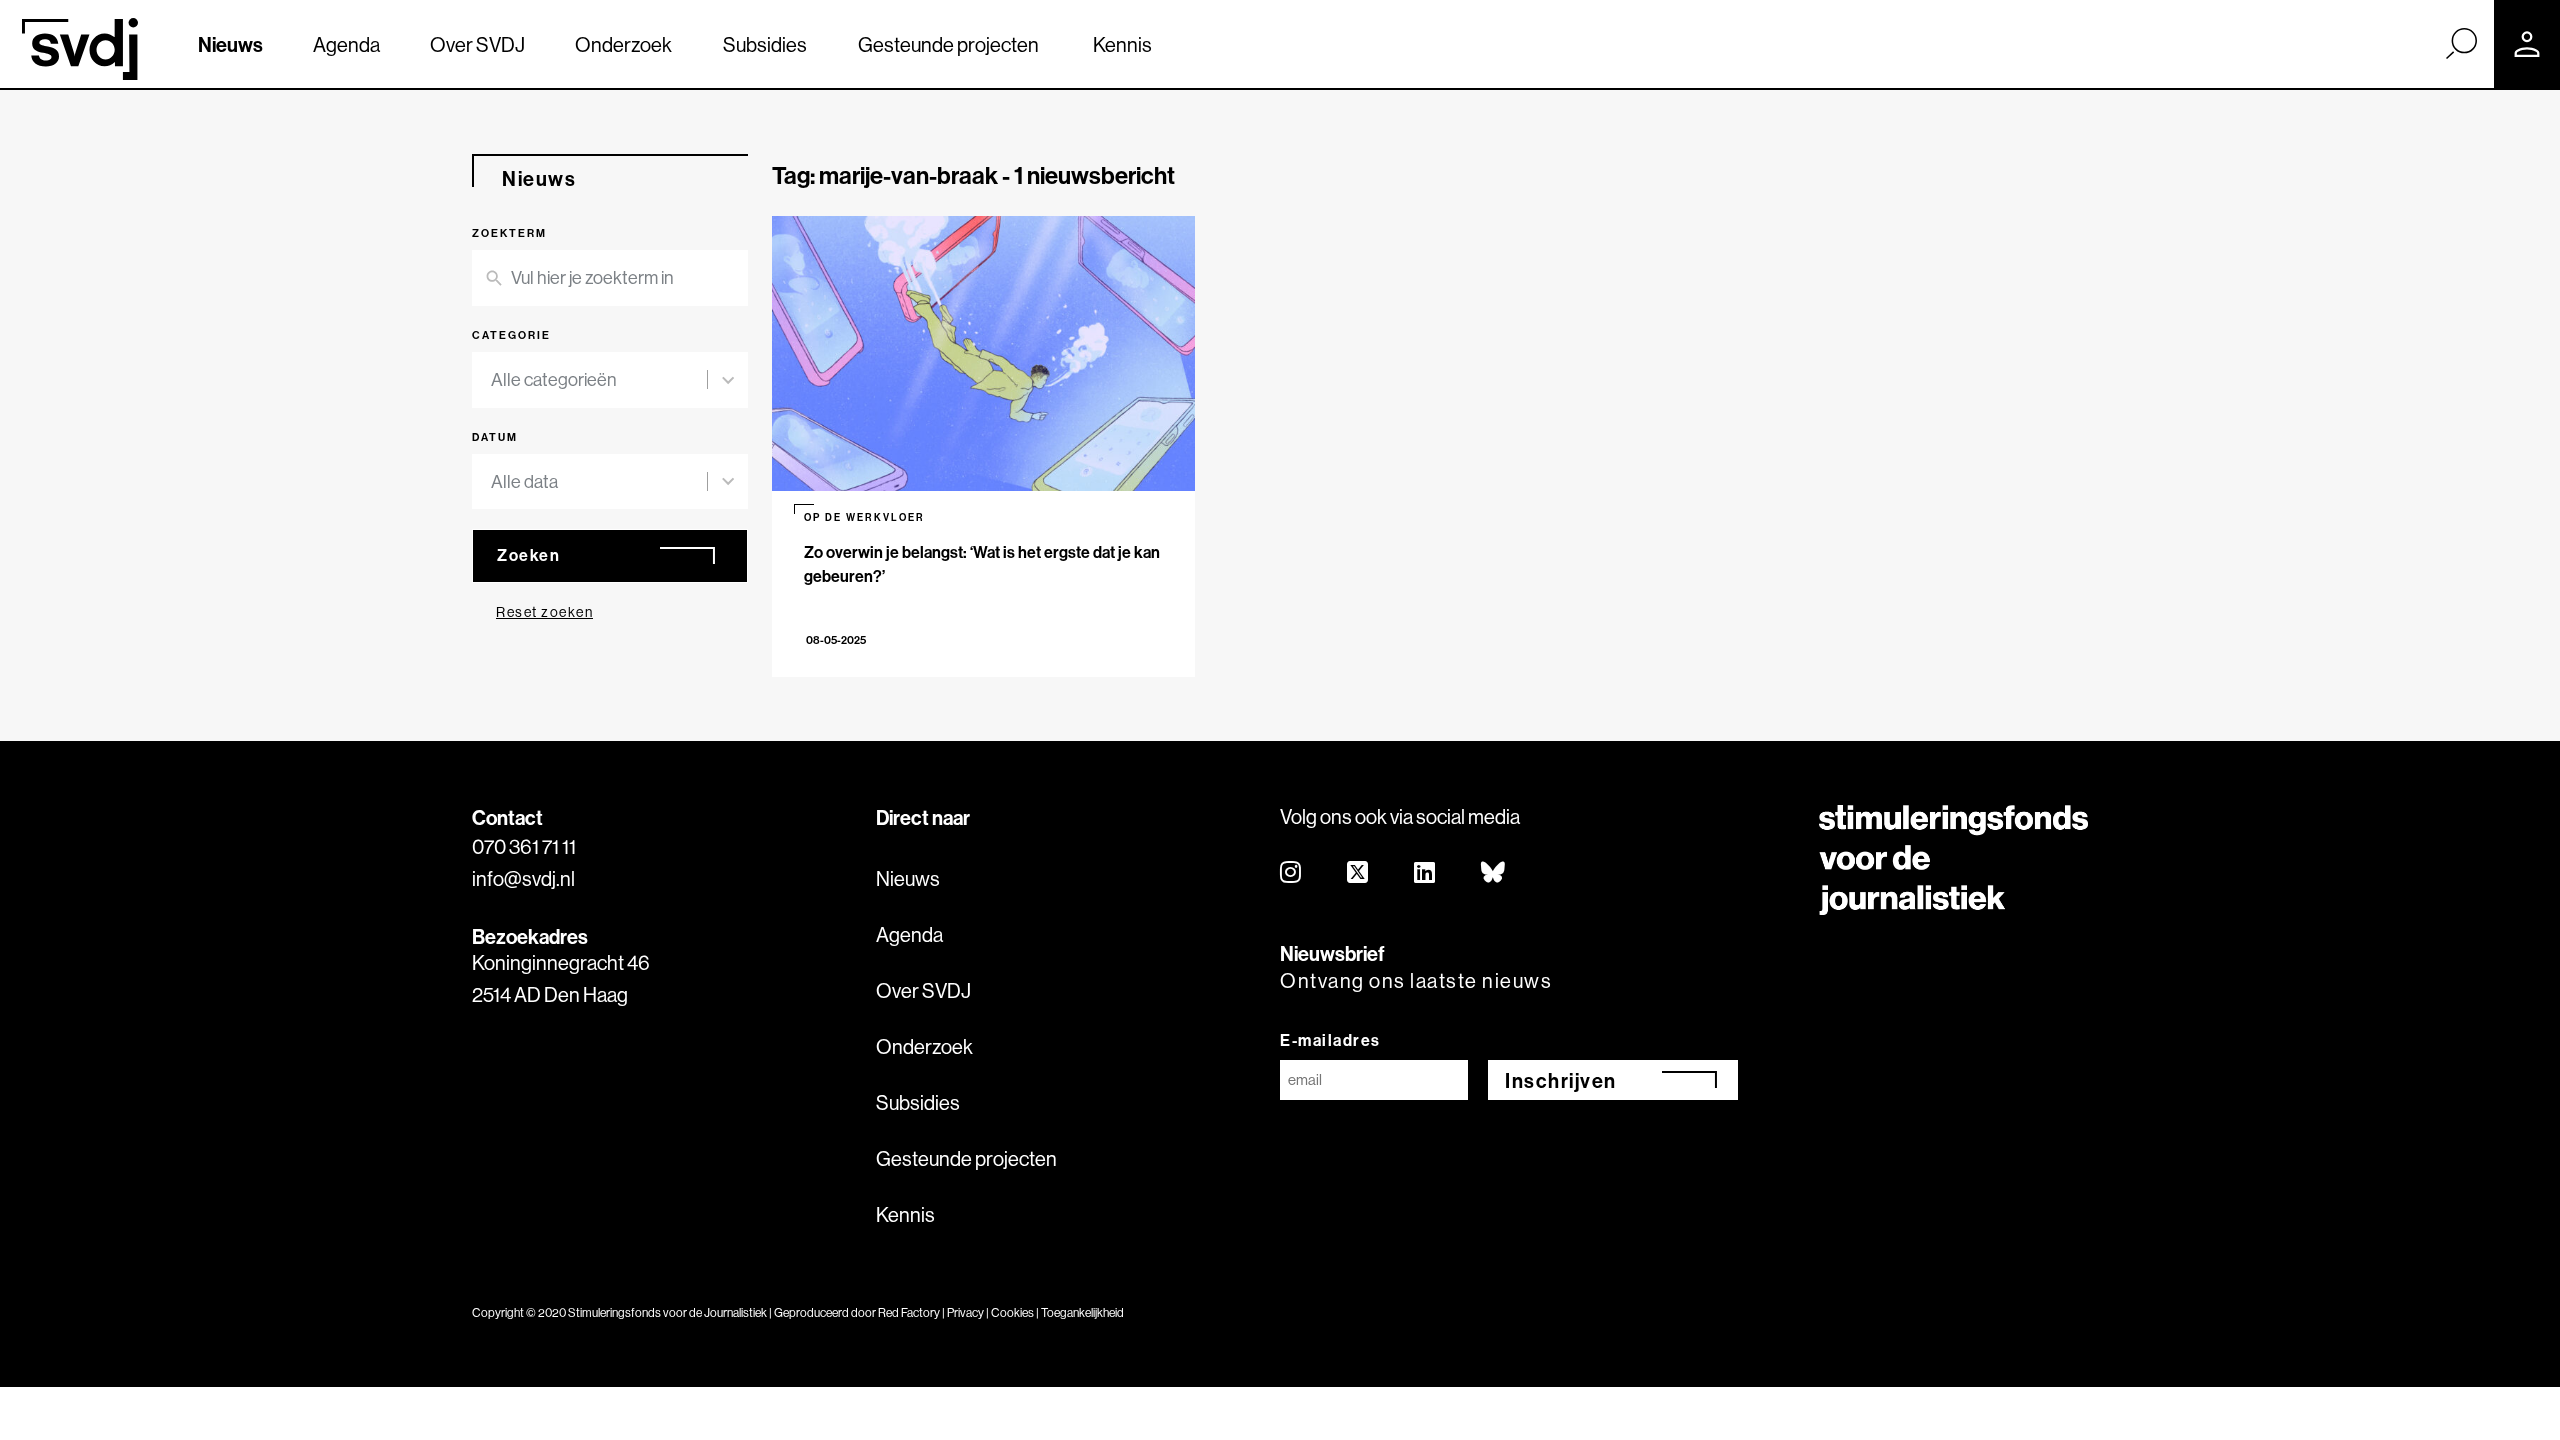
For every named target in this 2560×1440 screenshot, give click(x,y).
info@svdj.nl (523, 878)
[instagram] (1291, 873)
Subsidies (765, 44)
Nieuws (230, 44)
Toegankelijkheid (1082, 1312)
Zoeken (528, 555)
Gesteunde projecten (948, 44)
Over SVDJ (477, 44)
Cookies (1012, 1312)
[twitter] (1358, 873)
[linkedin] (1425, 873)
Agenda (346, 44)
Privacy (965, 1312)
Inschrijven (1561, 1080)
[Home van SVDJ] (80, 49)
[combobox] (599, 380)
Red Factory (909, 1312)
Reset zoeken (544, 612)
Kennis (1122, 44)
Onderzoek (623, 44)
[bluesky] (1494, 873)
